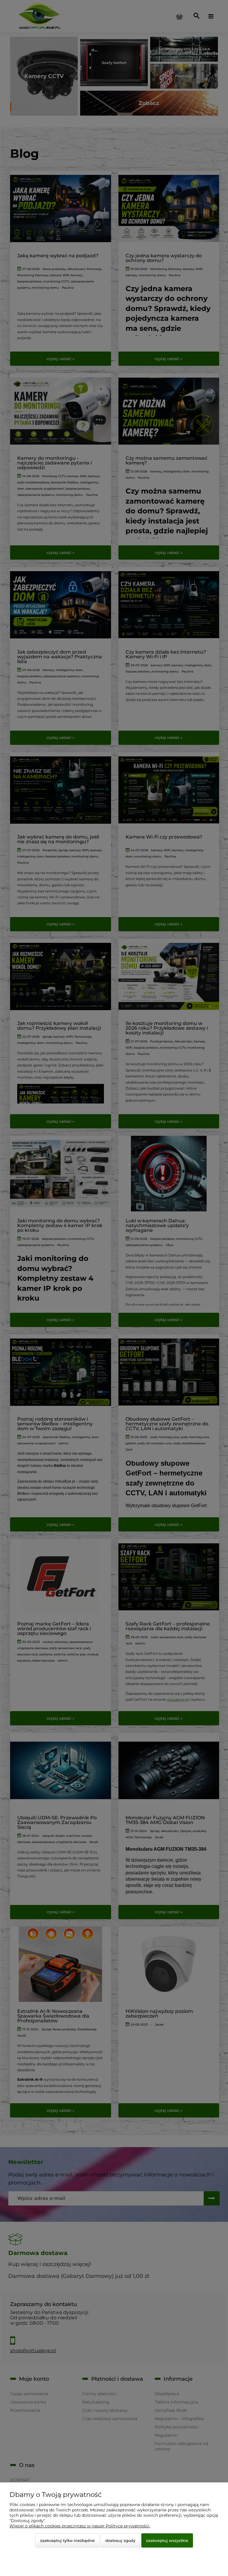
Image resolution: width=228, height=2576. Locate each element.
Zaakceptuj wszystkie (167, 2540)
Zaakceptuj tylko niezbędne (67, 2540)
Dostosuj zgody (120, 2540)
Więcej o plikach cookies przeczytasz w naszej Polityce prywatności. (80, 2526)
